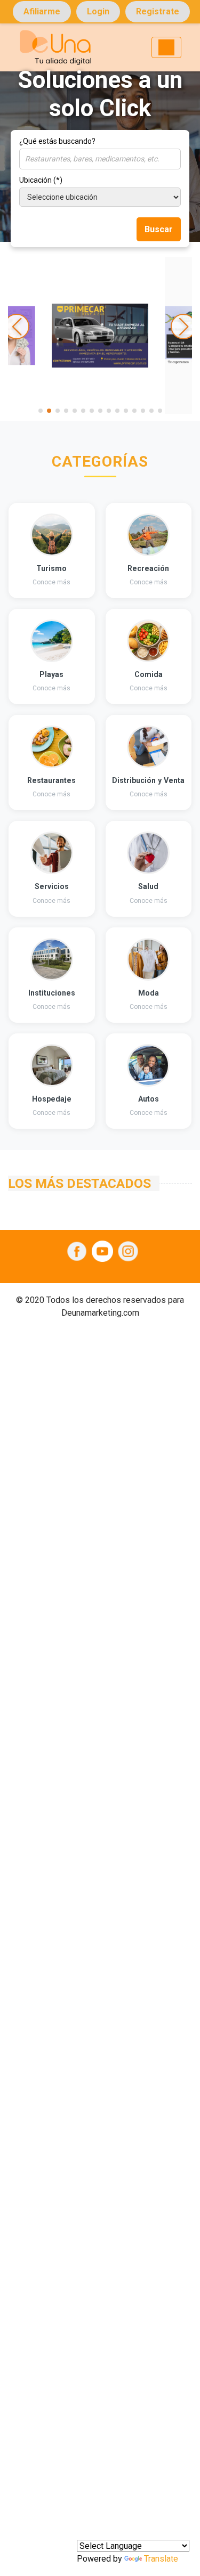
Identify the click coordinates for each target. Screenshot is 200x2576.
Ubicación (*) (41, 180)
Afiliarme (42, 11)
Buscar (159, 229)
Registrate (158, 11)
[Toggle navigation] (166, 47)
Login (98, 11)
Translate (161, 2559)
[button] (41, 411)
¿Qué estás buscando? (57, 141)
